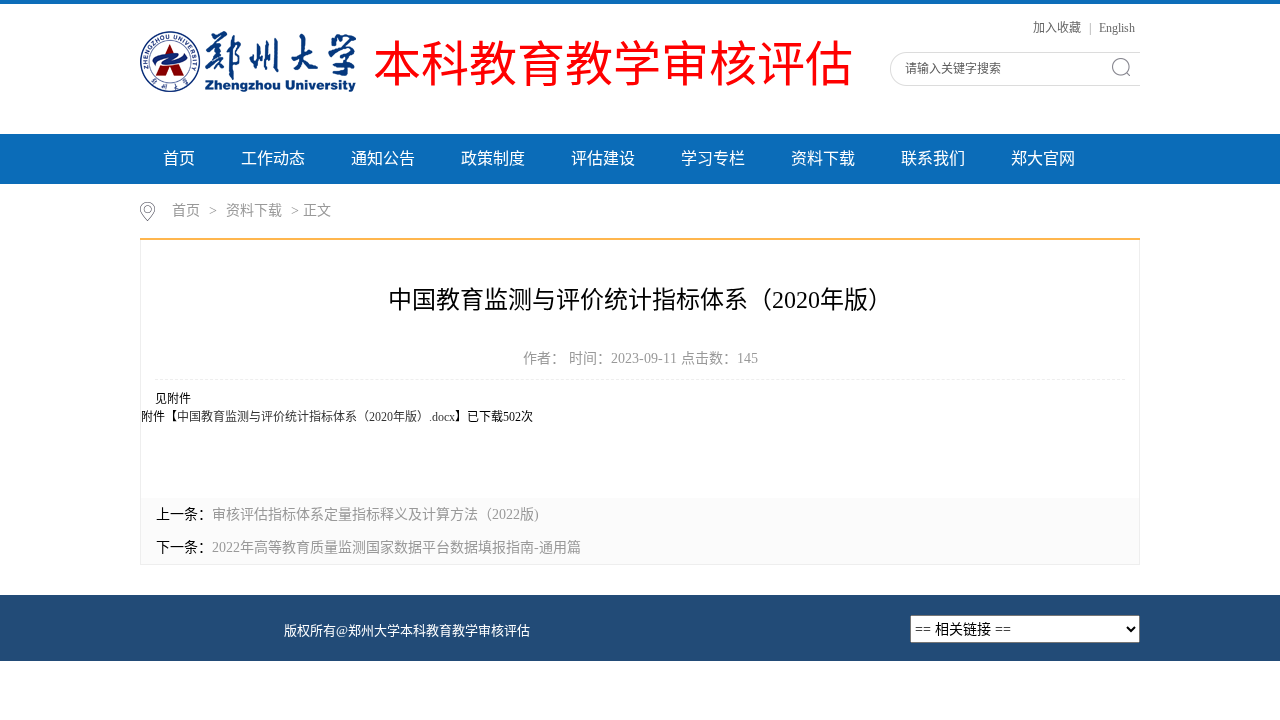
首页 (179, 158)
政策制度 (493, 158)
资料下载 (823, 158)
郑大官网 (1043, 158)
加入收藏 (1058, 28)
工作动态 (273, 158)
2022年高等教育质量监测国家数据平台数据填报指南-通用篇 (396, 547)
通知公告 (383, 158)
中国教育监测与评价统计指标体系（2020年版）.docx (316, 417)
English (1117, 28)
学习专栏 (713, 158)
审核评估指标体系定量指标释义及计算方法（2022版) (375, 514)
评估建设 (603, 158)
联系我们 (933, 158)
